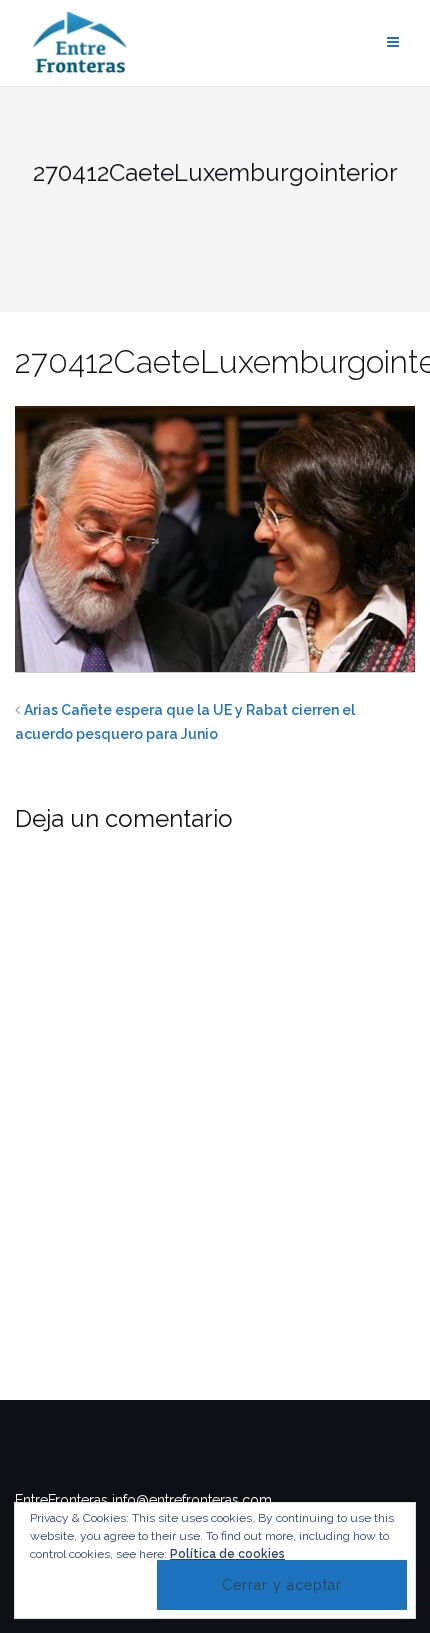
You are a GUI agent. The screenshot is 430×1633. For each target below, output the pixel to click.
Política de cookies (227, 1554)
